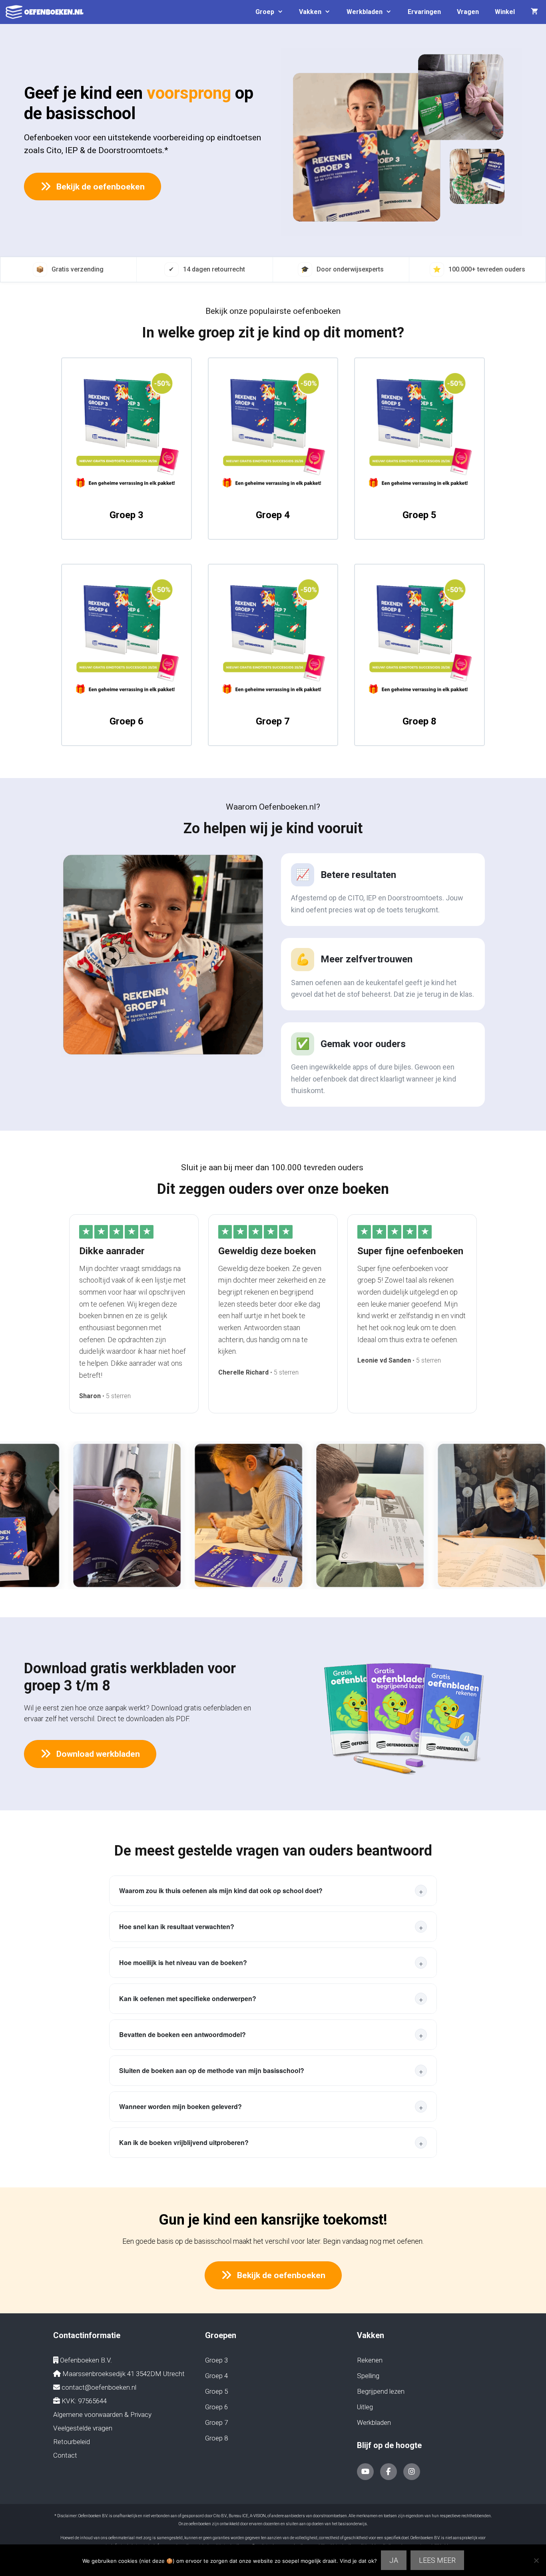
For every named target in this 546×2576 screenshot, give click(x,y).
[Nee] (536, 2560)
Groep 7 (273, 721)
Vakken (310, 12)
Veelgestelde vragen (83, 2428)
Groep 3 (127, 515)
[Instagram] (412, 2472)
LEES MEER (437, 2560)
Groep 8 (419, 721)
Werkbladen (365, 12)
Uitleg (365, 2407)
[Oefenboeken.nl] (47, 12)
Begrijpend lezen (381, 2391)
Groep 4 (273, 515)
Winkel (505, 12)
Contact (65, 2455)
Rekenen (370, 2360)
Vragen (468, 12)
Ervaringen (424, 12)
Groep (265, 12)
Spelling (368, 2376)
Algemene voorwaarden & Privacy (102, 2414)
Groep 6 (127, 721)
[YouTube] (365, 2472)
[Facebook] (389, 2472)
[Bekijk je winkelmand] (534, 12)
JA (394, 2560)
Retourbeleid (72, 2442)
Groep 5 (419, 515)
